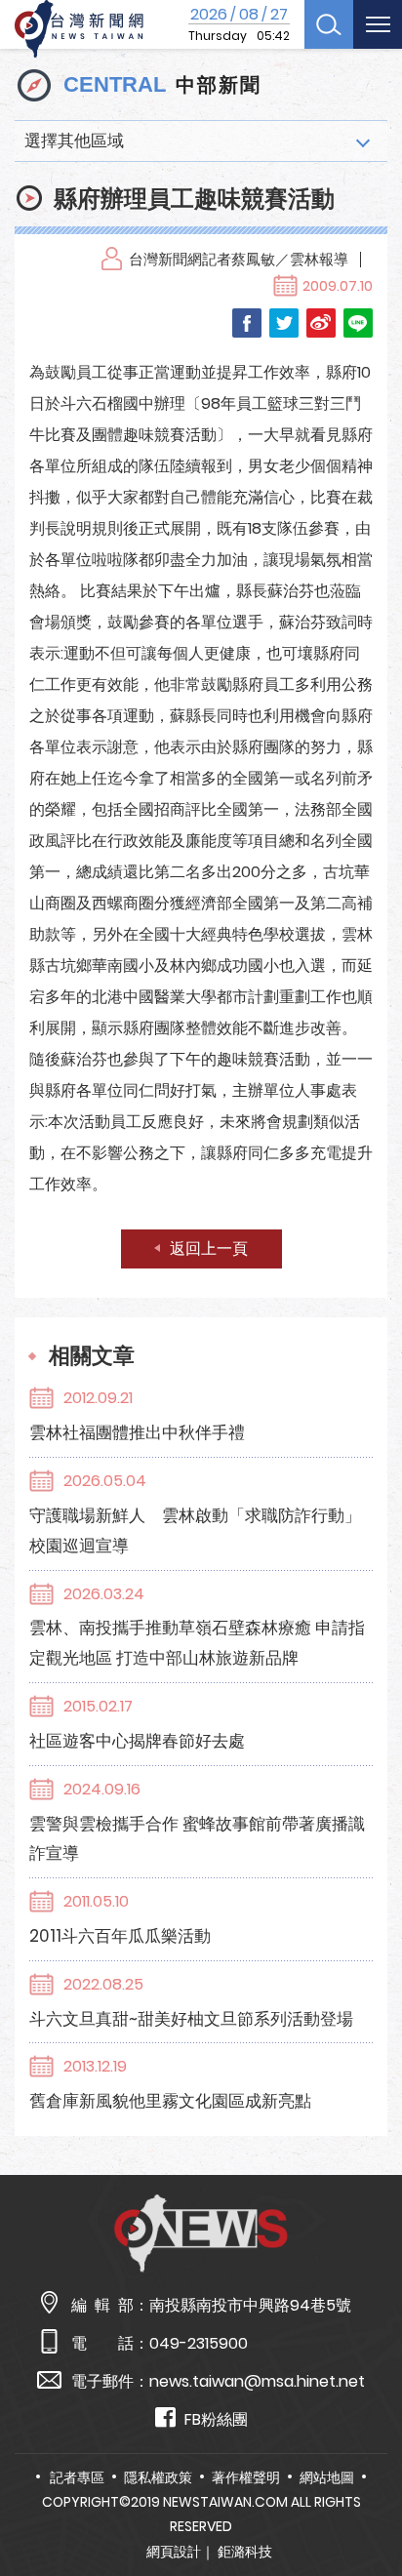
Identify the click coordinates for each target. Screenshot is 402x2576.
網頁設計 (174, 2552)
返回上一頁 (209, 1248)
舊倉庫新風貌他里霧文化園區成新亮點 (170, 2101)
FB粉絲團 (216, 2419)
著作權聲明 (246, 2477)
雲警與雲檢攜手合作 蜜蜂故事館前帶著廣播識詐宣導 (197, 1839)
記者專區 (77, 2477)
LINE (358, 323)
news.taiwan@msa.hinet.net (257, 2381)
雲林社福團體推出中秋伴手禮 (137, 1432)
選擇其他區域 (74, 141)
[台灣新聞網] (79, 29)
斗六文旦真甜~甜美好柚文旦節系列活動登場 (191, 2019)
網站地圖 (327, 2477)
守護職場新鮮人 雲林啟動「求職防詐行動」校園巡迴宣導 (195, 1530)
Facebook (247, 323)
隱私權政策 (158, 2477)
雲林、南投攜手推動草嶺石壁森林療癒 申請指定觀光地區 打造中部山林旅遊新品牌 (197, 1643)
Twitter (284, 323)
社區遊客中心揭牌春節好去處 (137, 1741)
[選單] (378, 24)
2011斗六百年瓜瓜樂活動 (120, 1936)
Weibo (321, 323)
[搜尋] (329, 24)
